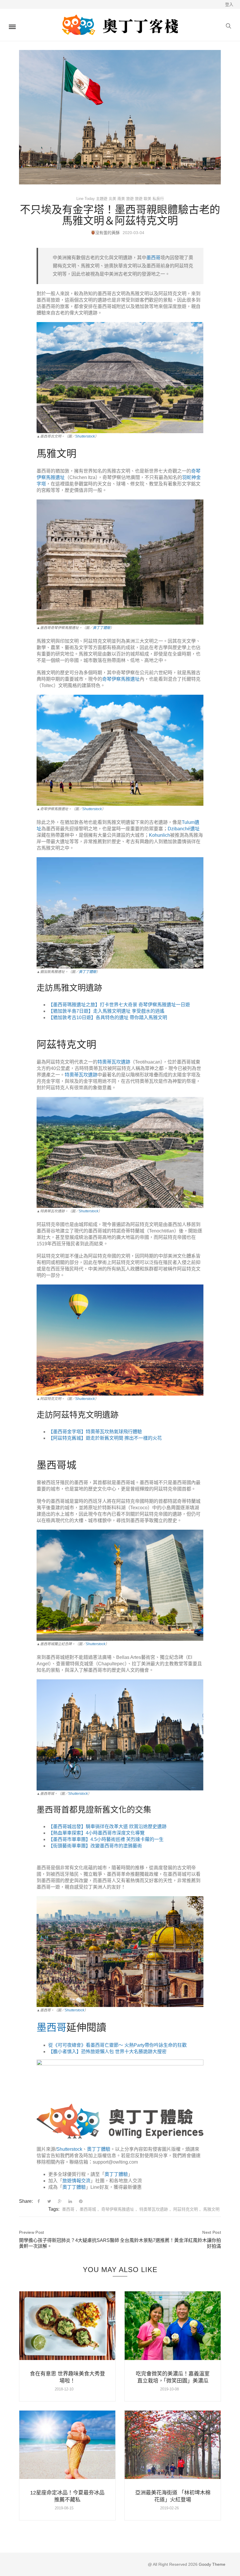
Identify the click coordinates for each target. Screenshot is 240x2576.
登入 (229, 4)
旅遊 (130, 199)
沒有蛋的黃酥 (107, 233)
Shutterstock (85, 436)
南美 (121, 199)
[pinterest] (81, 2201)
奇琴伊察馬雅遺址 (118, 2209)
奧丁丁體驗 (102, 628)
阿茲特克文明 (186, 2209)
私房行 (158, 199)
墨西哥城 (88, 2209)
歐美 (148, 199)
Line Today (86, 199)
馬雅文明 (211, 2209)
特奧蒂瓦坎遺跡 (154, 2209)
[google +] (60, 2201)
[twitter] (49, 2201)
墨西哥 (68, 2209)
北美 (112, 199)
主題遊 (102, 199)
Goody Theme (211, 2564)
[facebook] (39, 2201)
